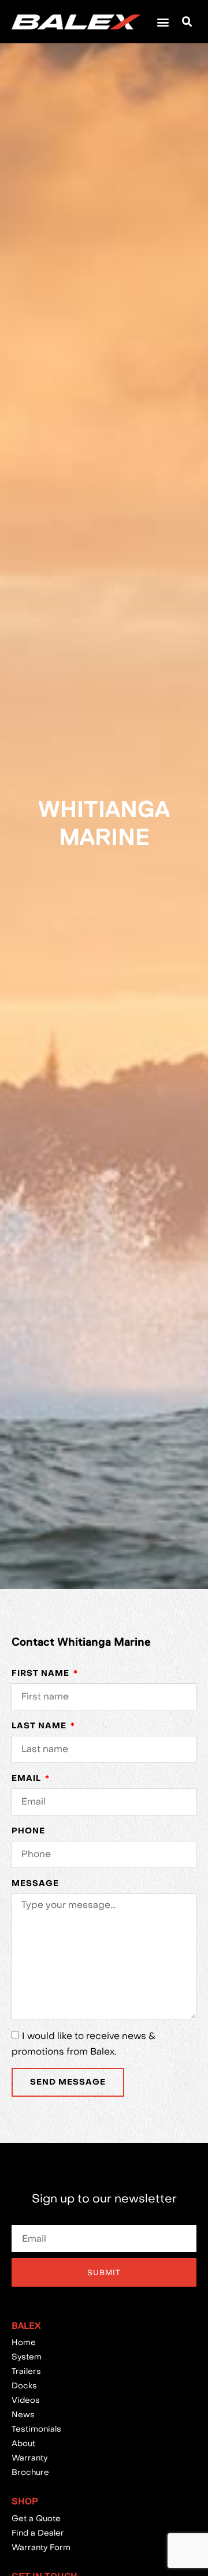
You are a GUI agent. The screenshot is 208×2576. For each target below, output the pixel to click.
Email (27, 1778)
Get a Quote (36, 2518)
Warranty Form (41, 2547)
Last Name (40, 1726)
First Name (42, 1673)
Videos (26, 2400)
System (27, 2357)
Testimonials (36, 2429)
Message (35, 1883)
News (23, 2414)
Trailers (26, 2371)
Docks (24, 2385)
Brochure (30, 2472)
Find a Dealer (38, 2533)
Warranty (29, 2458)
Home (24, 2342)
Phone (28, 1831)
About (23, 2443)
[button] (163, 22)
